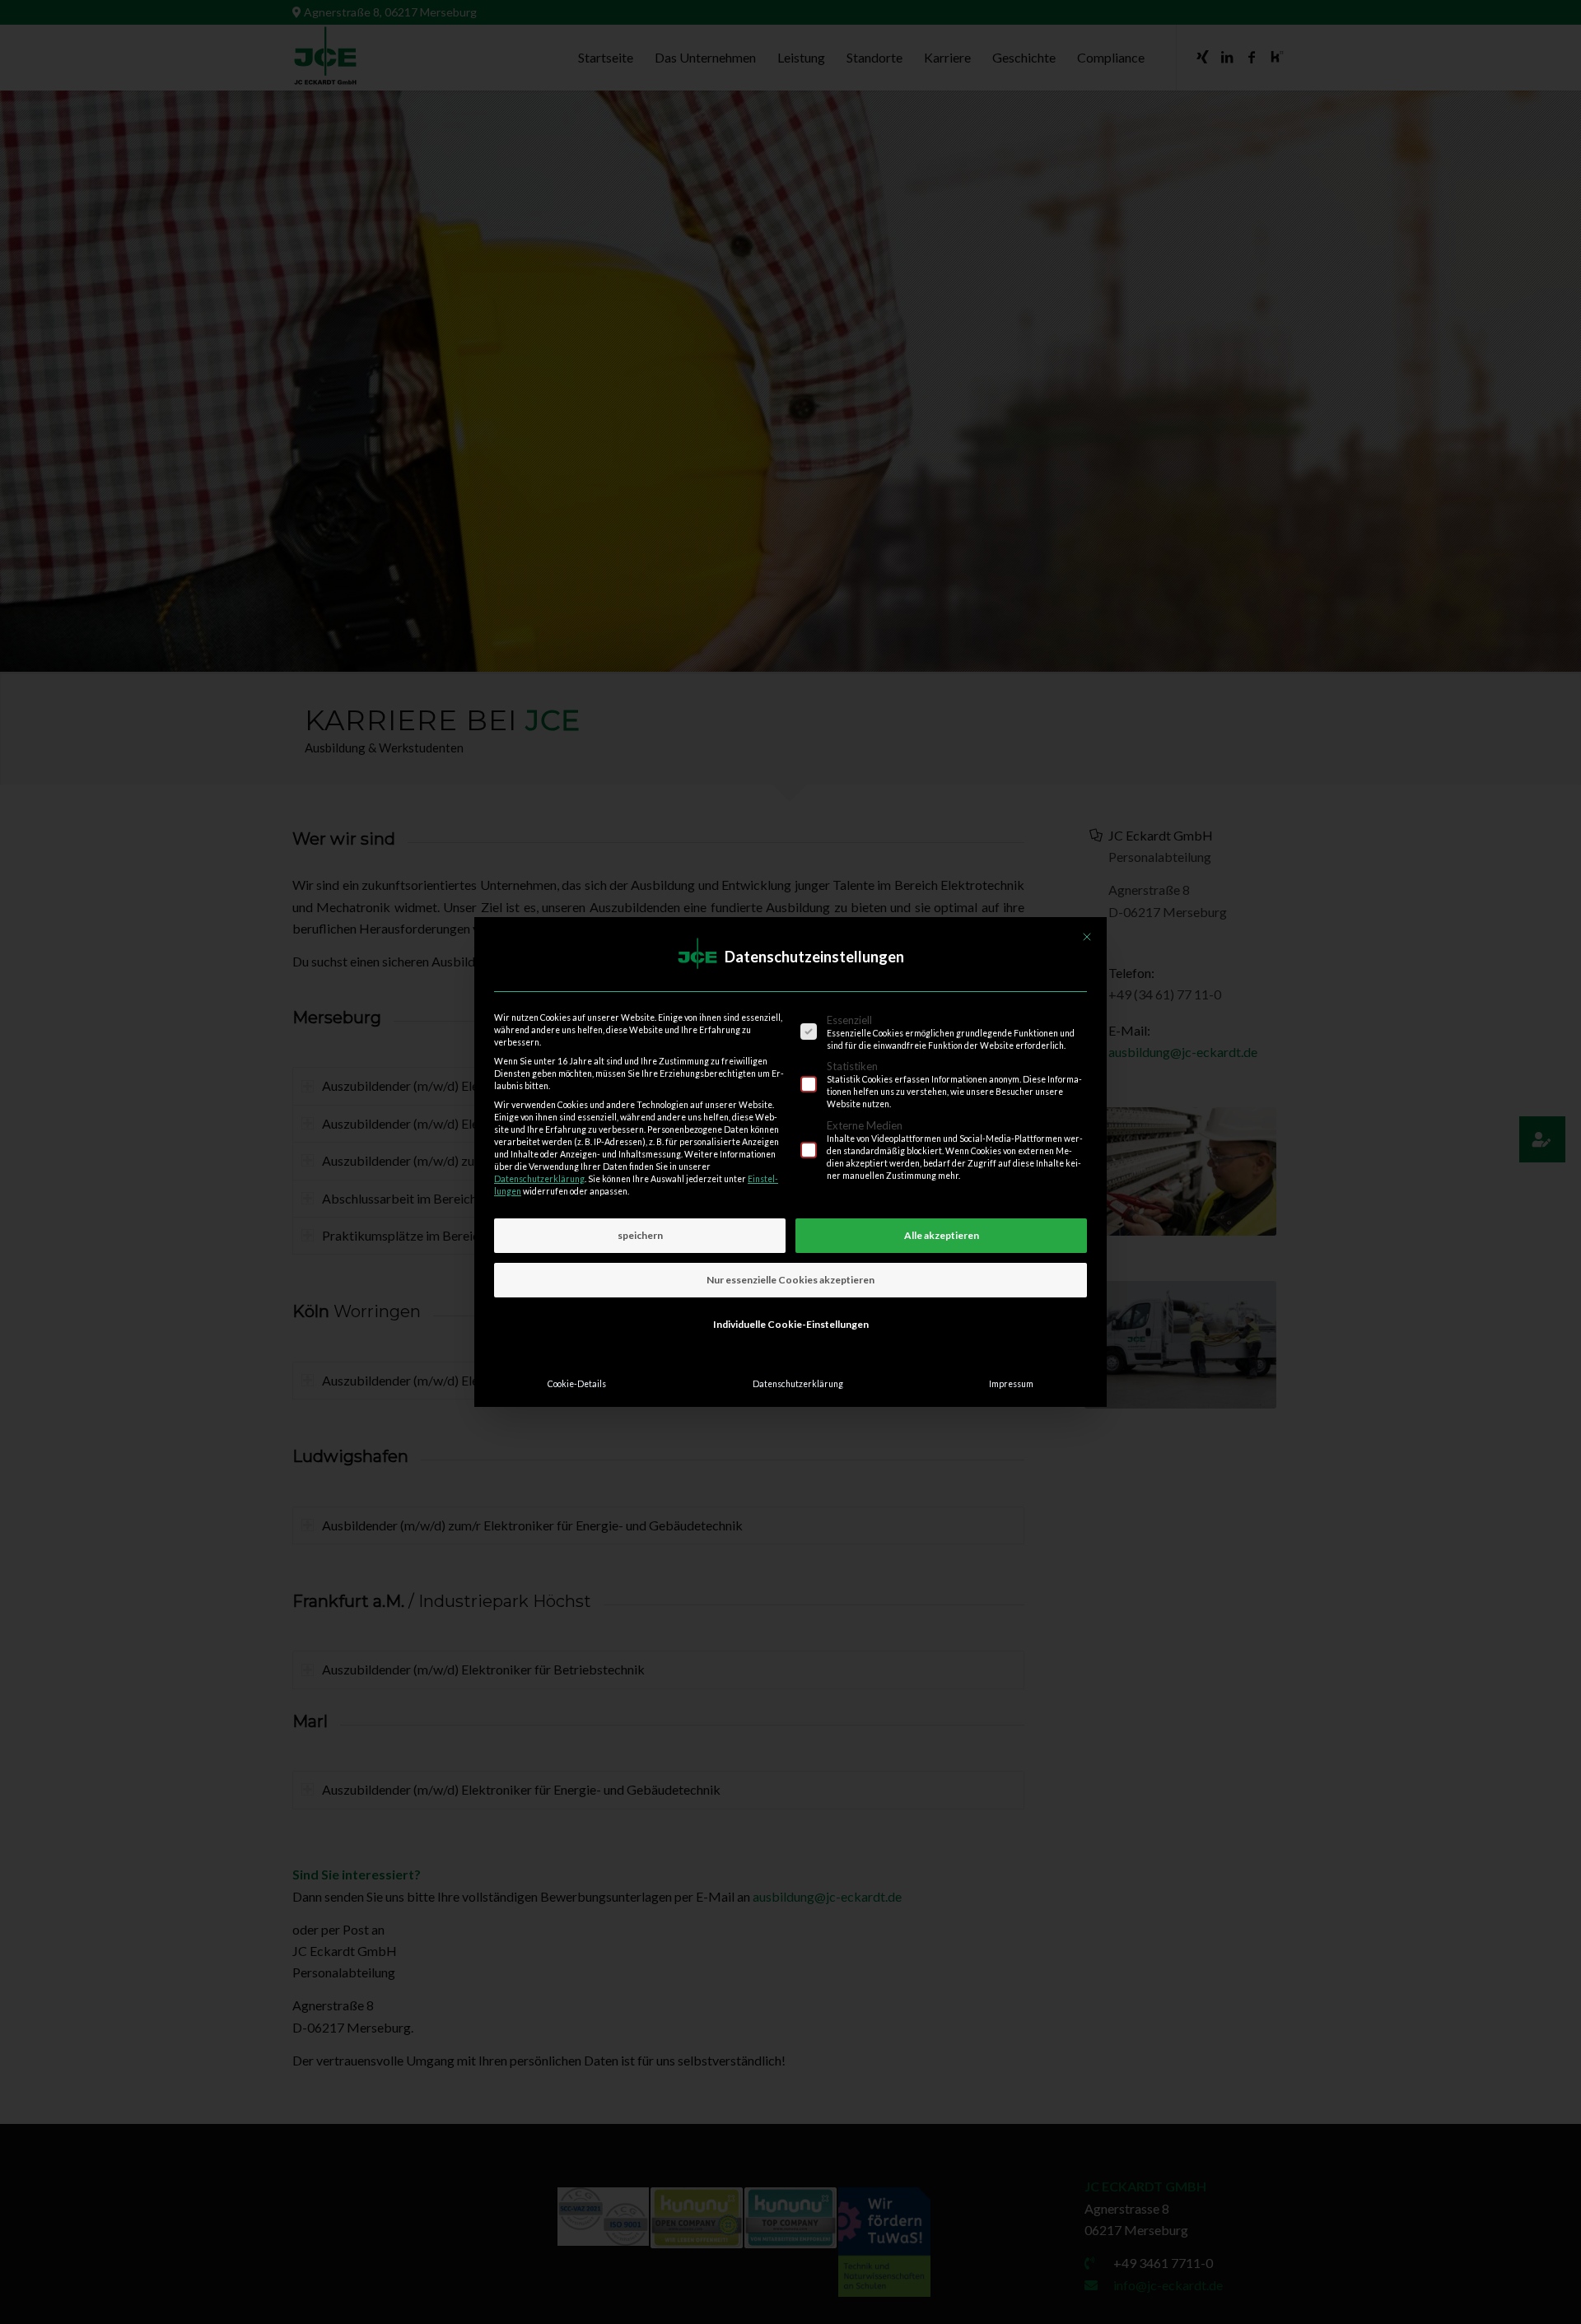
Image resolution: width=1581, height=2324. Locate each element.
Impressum (1011, 1384)
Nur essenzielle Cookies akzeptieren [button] (790, 1280)
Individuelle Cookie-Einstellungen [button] (791, 1324)
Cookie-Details (577, 1384)
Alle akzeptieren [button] (942, 1235)
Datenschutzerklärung (539, 1179)
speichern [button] (640, 1235)
